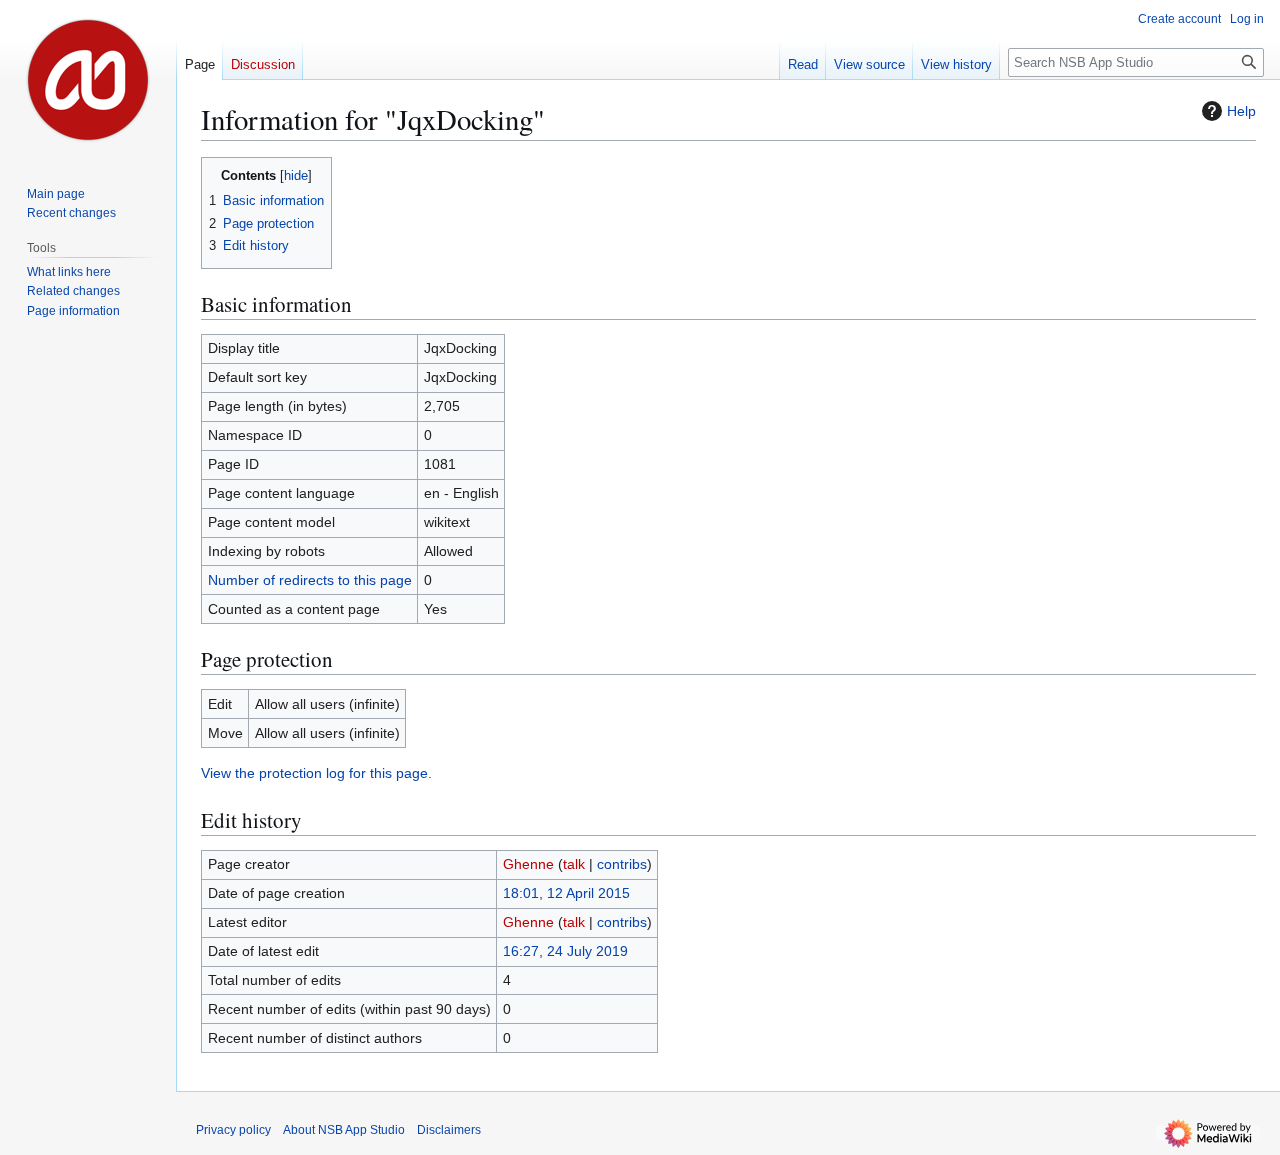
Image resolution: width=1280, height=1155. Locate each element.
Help (1241, 111)
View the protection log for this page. (316, 773)
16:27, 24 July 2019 (565, 951)
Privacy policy (233, 1130)
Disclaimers (449, 1130)
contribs (622, 864)
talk (574, 864)
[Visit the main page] (88, 80)
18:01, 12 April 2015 (566, 893)
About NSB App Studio (344, 1130)
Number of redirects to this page (310, 580)
